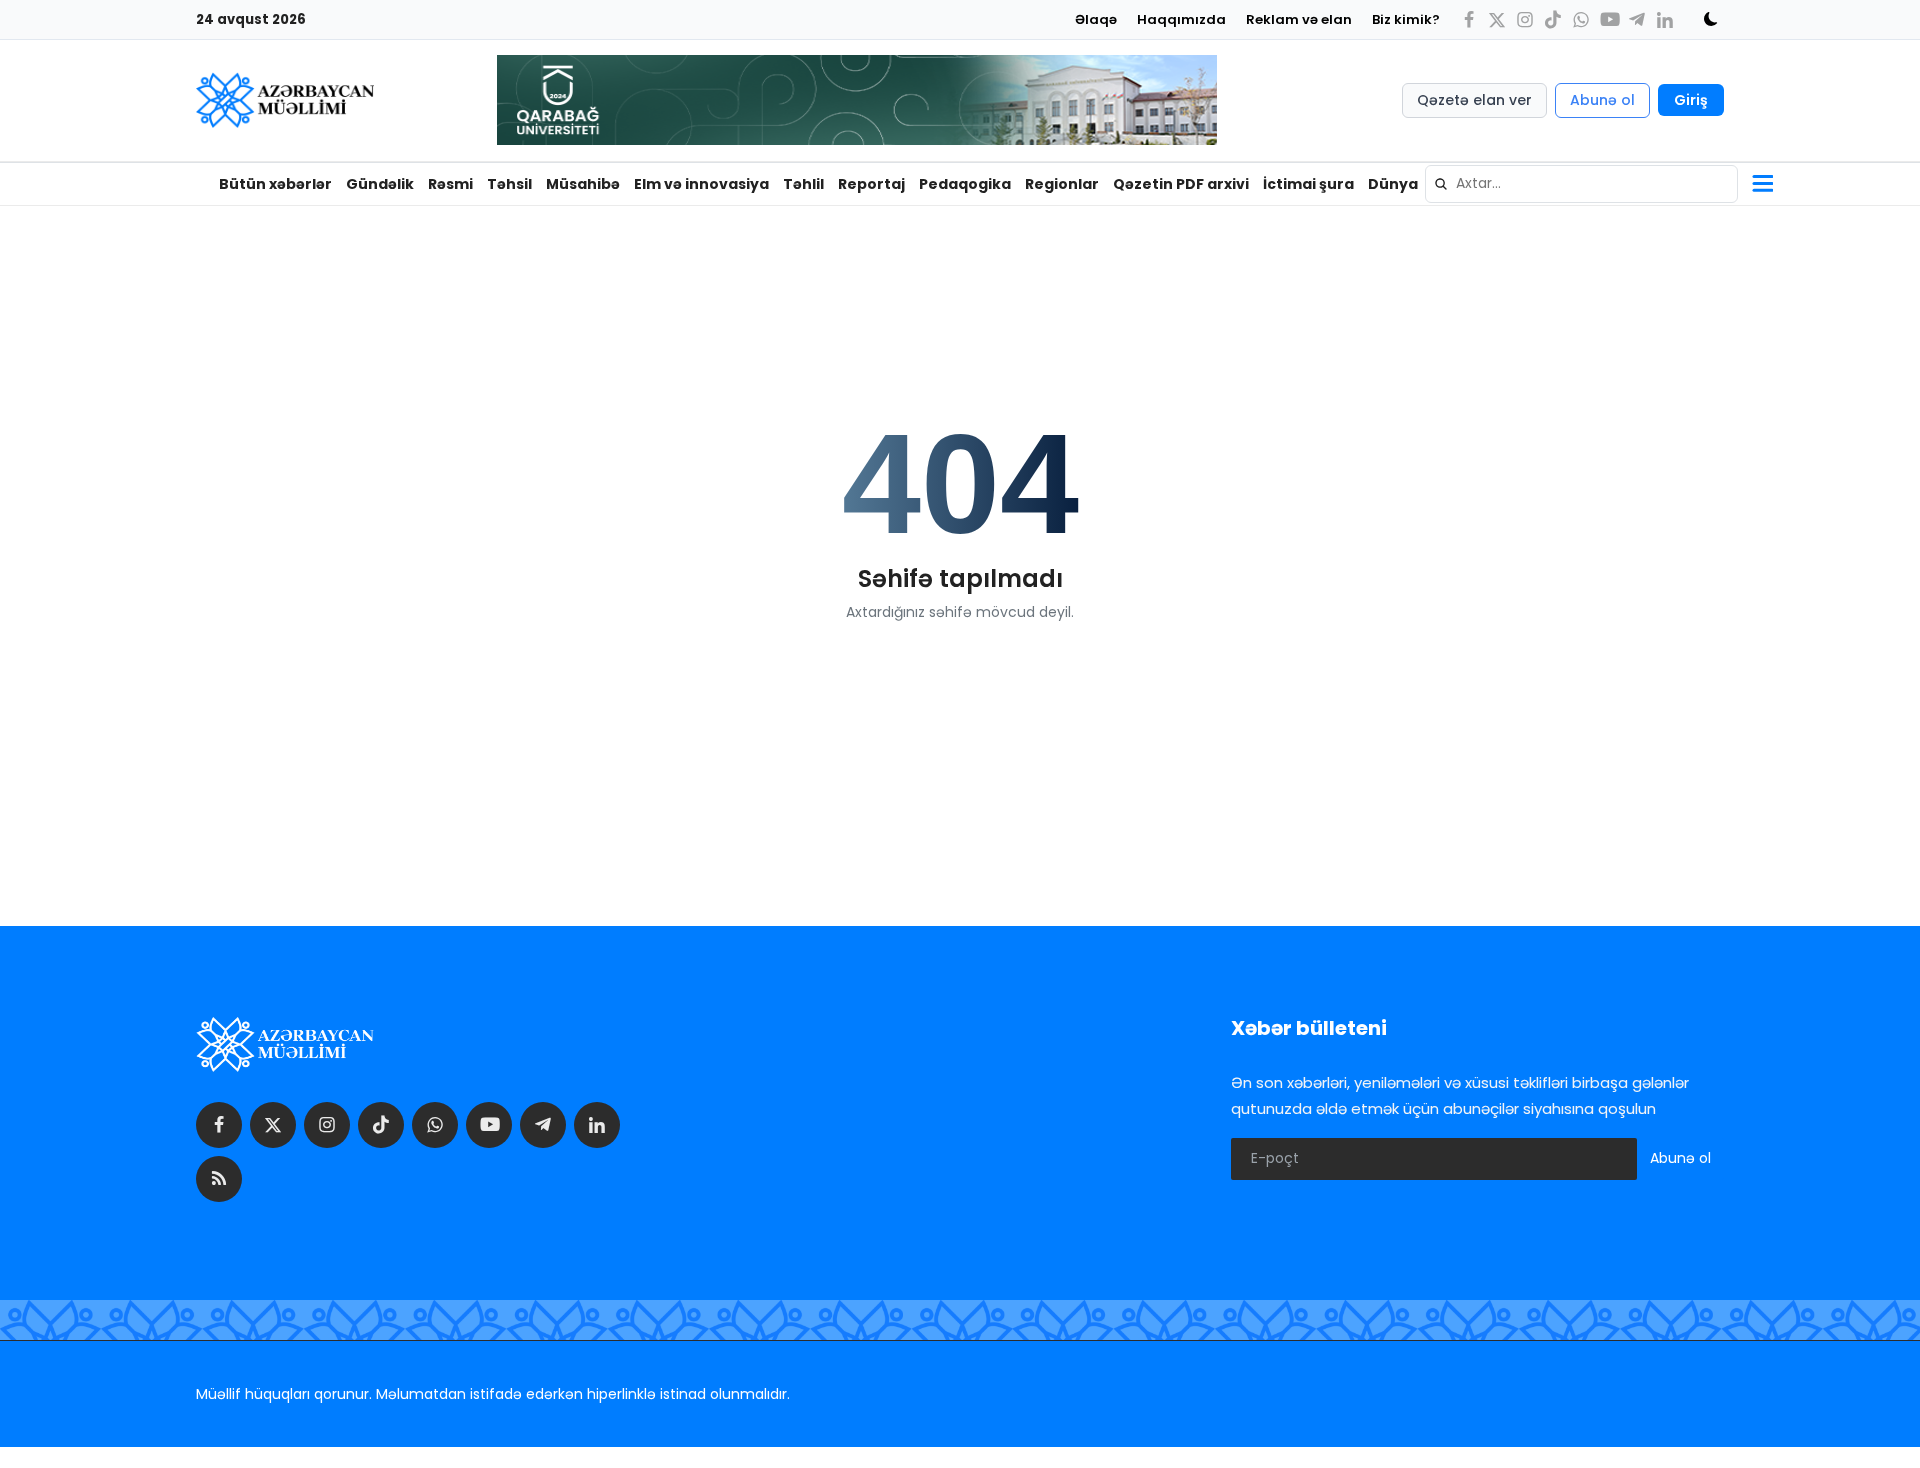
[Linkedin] (1665, 19)
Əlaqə (1096, 19)
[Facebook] (1469, 19)
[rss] (219, 1179)
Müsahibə (583, 184)
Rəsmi (450, 184)
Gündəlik (380, 184)
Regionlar (1062, 184)
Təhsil (509, 184)
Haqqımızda (1181, 19)
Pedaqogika (965, 184)
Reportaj (871, 184)
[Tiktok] (1553, 19)
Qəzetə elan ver (1474, 100)
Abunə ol (1602, 100)
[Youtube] (1609, 19)
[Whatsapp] (1581, 19)
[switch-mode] (1704, 19)
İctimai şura (1308, 184)
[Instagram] (1525, 19)
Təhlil (803, 184)
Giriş (1691, 100)
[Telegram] (1637, 19)
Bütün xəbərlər (275, 184)
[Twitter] (1497, 19)
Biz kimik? (1406, 19)
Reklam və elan (1299, 19)
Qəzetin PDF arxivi (1181, 184)
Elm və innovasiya (701, 184)
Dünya (1393, 184)
